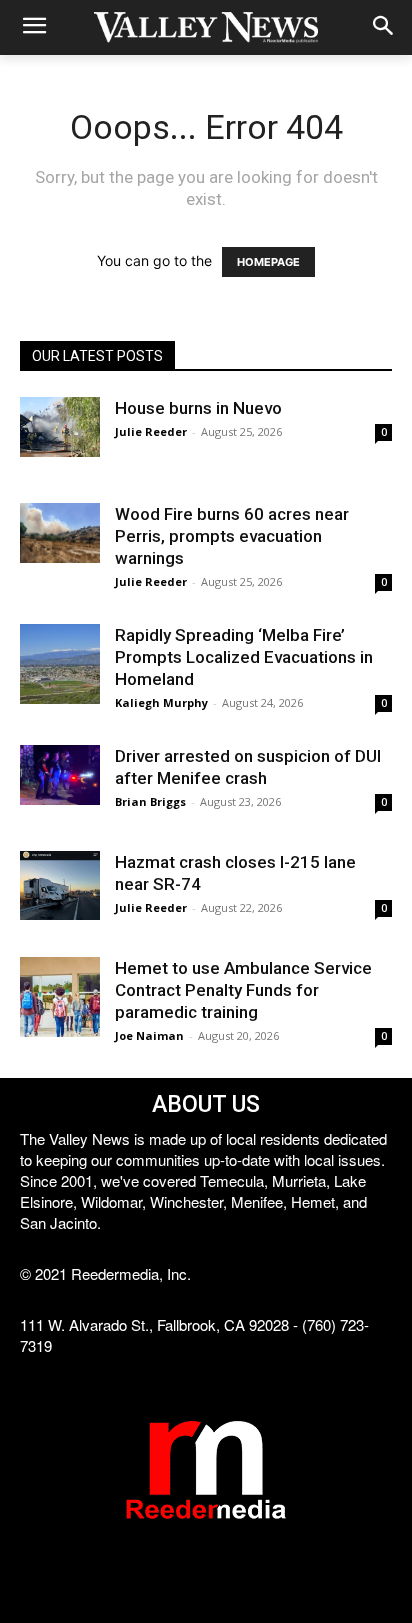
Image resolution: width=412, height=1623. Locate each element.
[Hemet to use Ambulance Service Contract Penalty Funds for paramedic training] (60, 997)
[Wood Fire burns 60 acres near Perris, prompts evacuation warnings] (60, 533)
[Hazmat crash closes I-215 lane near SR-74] (60, 885)
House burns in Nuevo (198, 408)
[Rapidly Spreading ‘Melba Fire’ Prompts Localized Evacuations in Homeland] (60, 664)
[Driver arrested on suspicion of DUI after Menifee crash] (60, 775)
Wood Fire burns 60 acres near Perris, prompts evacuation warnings (232, 536)
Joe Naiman (149, 1035)
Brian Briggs (150, 801)
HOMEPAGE (268, 262)
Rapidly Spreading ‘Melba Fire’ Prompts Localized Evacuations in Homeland (244, 657)
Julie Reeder (151, 431)
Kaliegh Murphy (161, 702)
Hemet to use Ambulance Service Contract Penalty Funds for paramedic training (243, 990)
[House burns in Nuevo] (60, 427)
